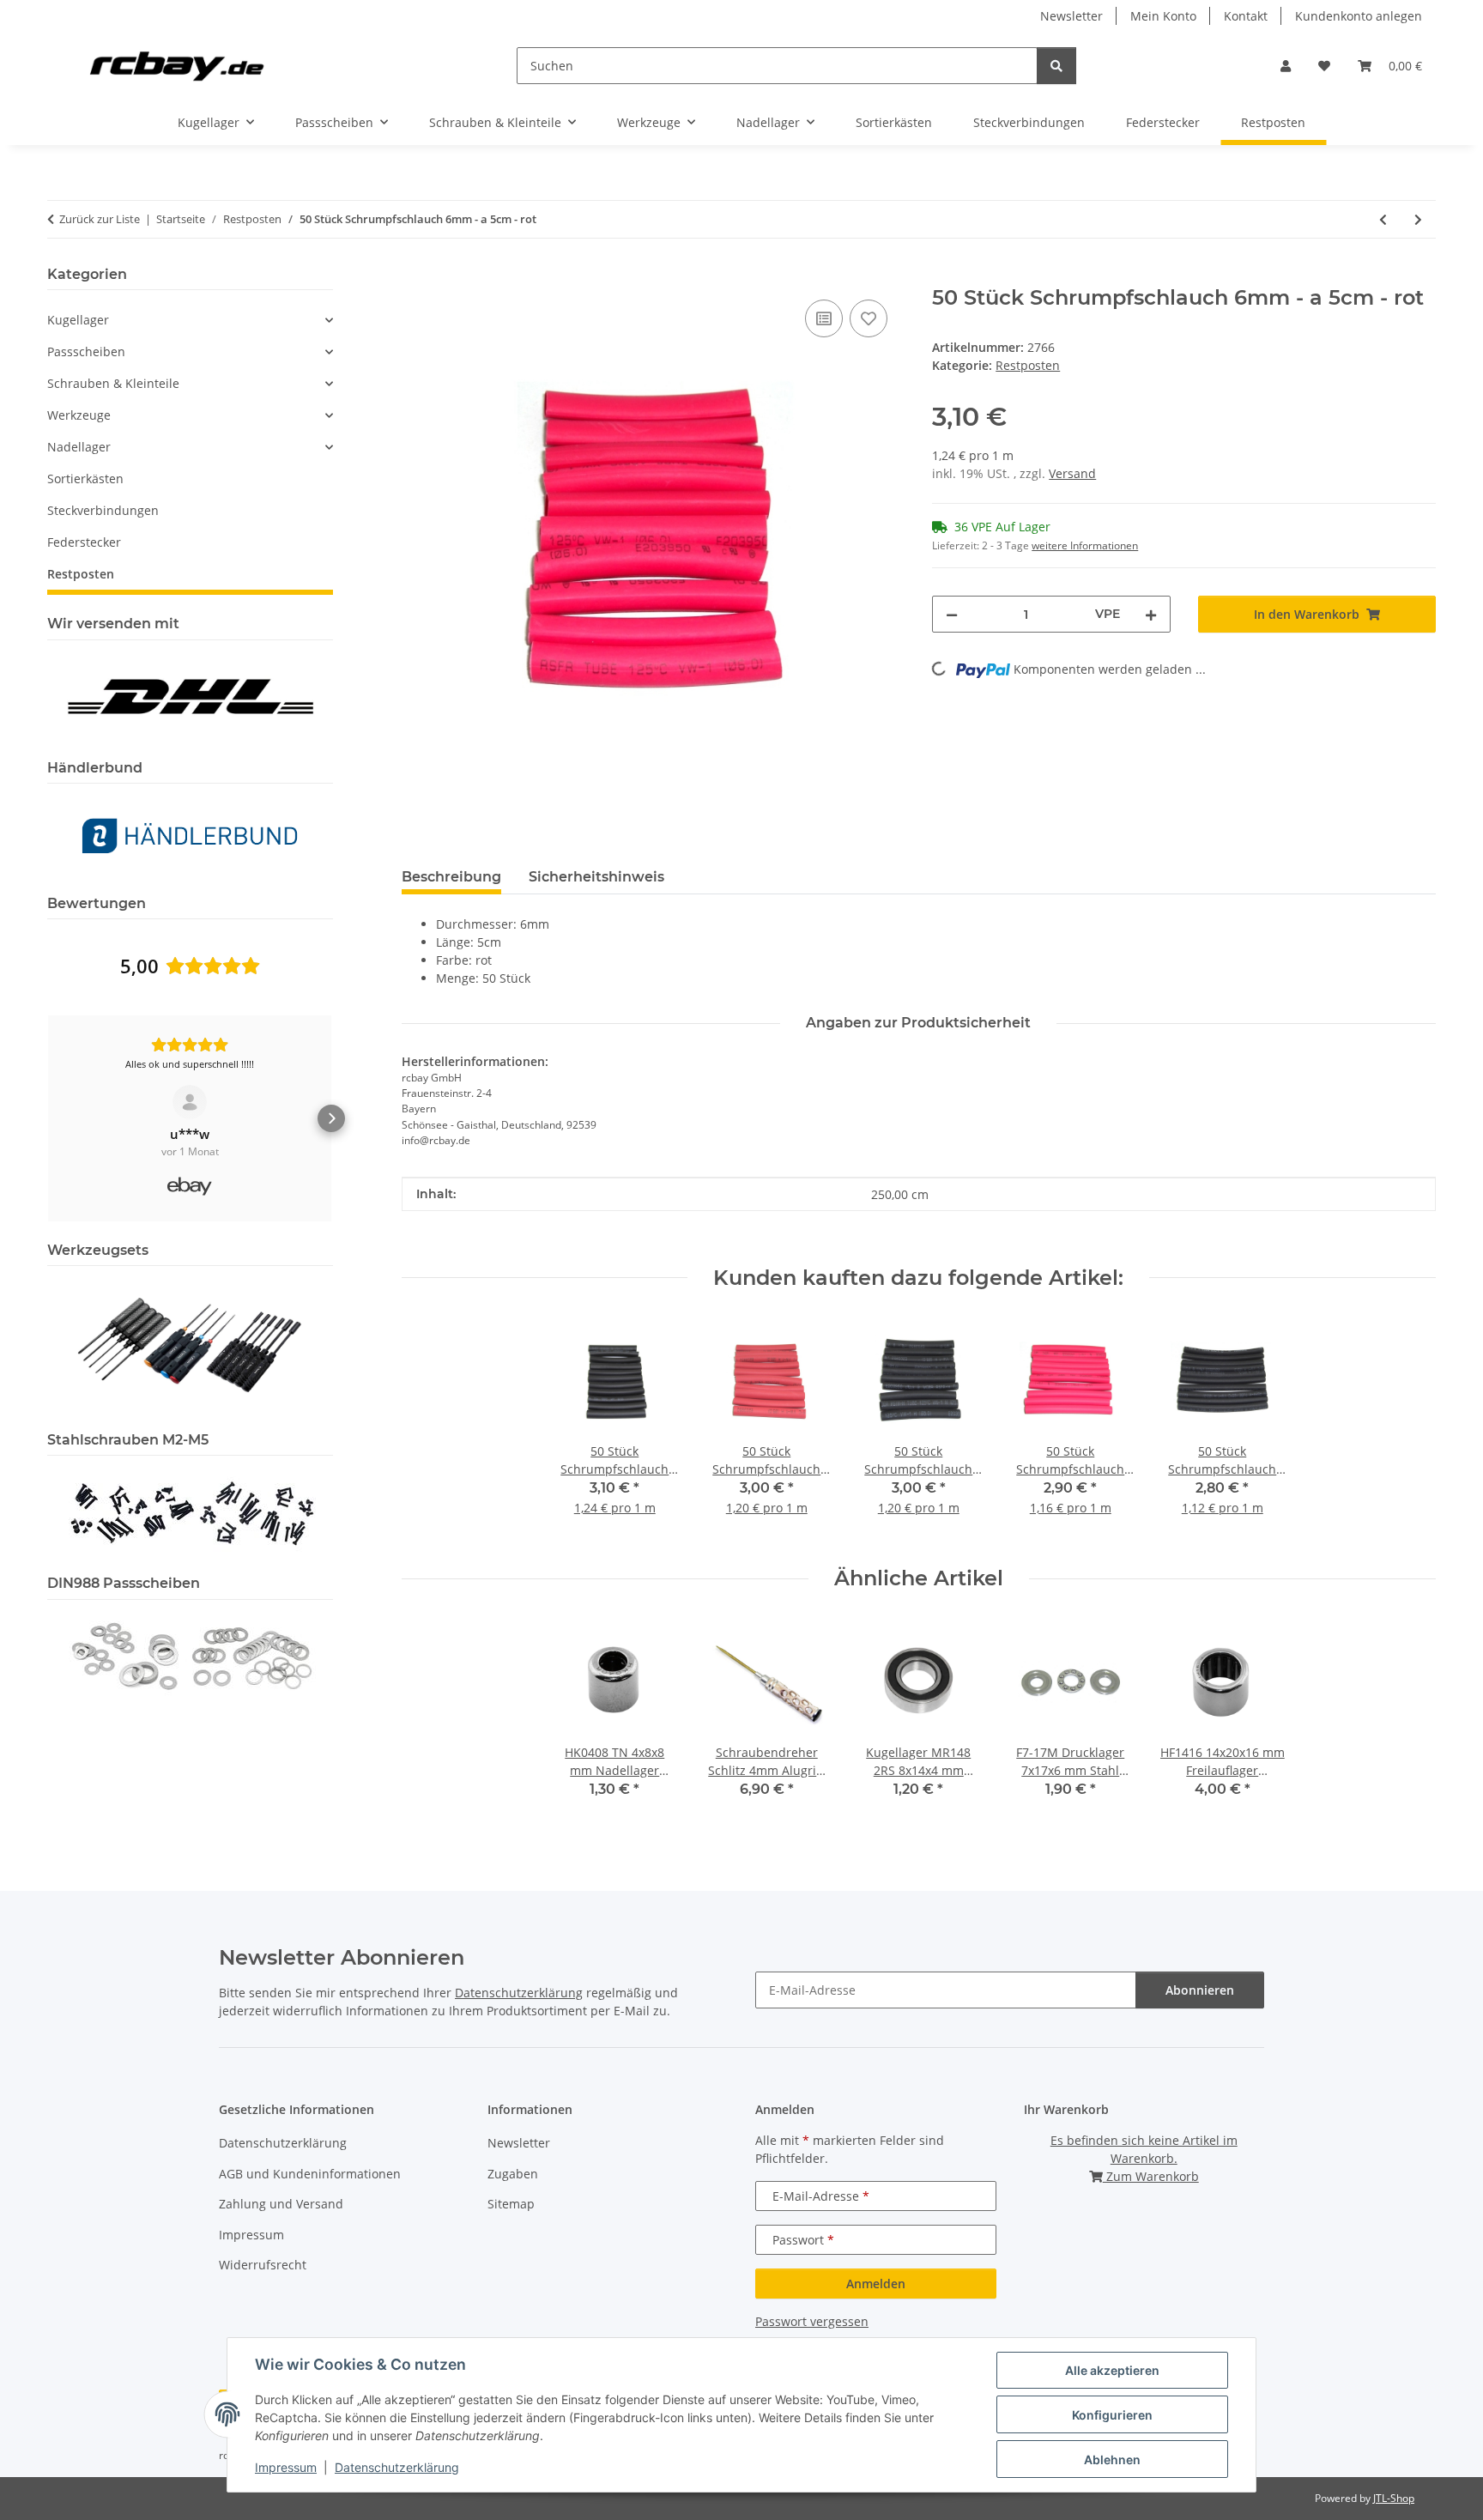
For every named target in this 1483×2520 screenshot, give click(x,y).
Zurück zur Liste (100, 219)
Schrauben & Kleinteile (113, 383)
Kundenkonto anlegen (1359, 16)
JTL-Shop (1394, 2498)
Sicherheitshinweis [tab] (596, 877)
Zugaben (513, 2174)
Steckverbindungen (103, 510)
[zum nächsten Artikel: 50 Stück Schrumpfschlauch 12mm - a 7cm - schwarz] (1418, 219)
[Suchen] (1056, 66)
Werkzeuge (79, 415)
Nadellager (79, 447)
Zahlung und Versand (281, 2204)
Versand (1072, 473)
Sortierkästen (85, 479)
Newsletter (1071, 16)
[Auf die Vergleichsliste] (824, 318)
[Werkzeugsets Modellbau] (190, 1344)
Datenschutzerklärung (397, 2467)
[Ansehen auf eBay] (190, 1102)
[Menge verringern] (952, 614)
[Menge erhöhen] (1151, 614)
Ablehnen (1112, 2459)
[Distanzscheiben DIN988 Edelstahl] (190, 1654)
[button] (1286, 66)
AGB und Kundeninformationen (310, 2174)
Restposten (1028, 365)
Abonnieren (1200, 1990)
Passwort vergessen (812, 2321)
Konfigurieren (1112, 2415)
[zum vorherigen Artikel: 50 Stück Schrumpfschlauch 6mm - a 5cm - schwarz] (1383, 219)
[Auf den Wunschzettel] (869, 318)
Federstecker (84, 542)
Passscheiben (86, 351)
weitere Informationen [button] (1085, 545)
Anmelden (876, 2284)
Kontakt (1246, 16)
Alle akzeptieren (1112, 2370)
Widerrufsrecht (263, 2265)
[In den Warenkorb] (415, 276)
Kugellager (78, 320)
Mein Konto (1163, 16)
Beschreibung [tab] (451, 877)
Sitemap (511, 2204)
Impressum (286, 2467)
